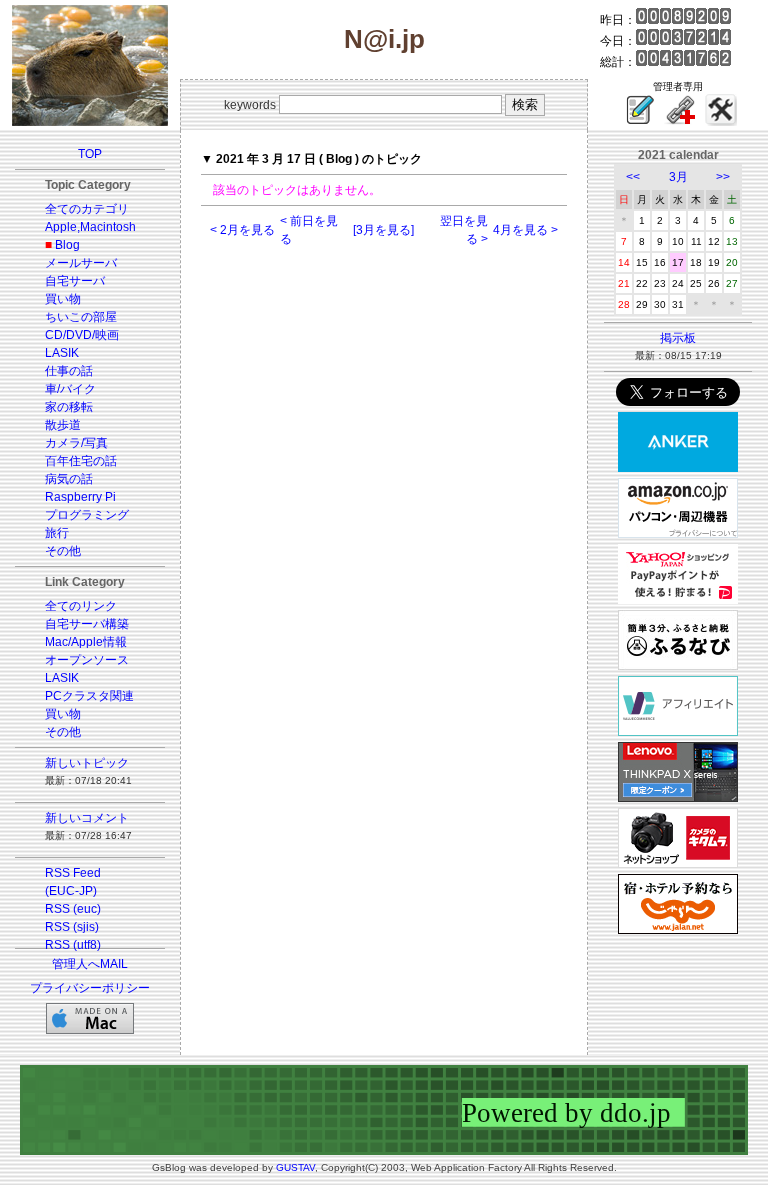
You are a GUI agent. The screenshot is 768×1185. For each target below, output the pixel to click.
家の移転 (69, 407)
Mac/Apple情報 (86, 642)
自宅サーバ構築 (87, 624)
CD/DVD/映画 (82, 335)
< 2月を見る (242, 230)
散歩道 (63, 425)
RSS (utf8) (73, 945)
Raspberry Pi (80, 497)
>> (723, 177)
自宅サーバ (75, 281)
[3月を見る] (383, 230)
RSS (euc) (73, 909)
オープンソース (87, 660)
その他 (63, 551)
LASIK (62, 353)
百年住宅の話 (81, 461)
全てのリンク (81, 606)
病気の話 (69, 479)
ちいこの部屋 (81, 317)
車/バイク (70, 389)
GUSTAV (295, 1167)
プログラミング (87, 515)
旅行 (57, 533)
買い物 (63, 299)
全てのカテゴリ (87, 209)
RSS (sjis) (72, 927)
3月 (678, 177)
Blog (67, 245)
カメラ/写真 (76, 443)
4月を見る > (525, 230)
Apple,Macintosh (90, 227)
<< (633, 177)
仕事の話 (69, 371)
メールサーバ (81, 263)
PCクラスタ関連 (89, 696)
